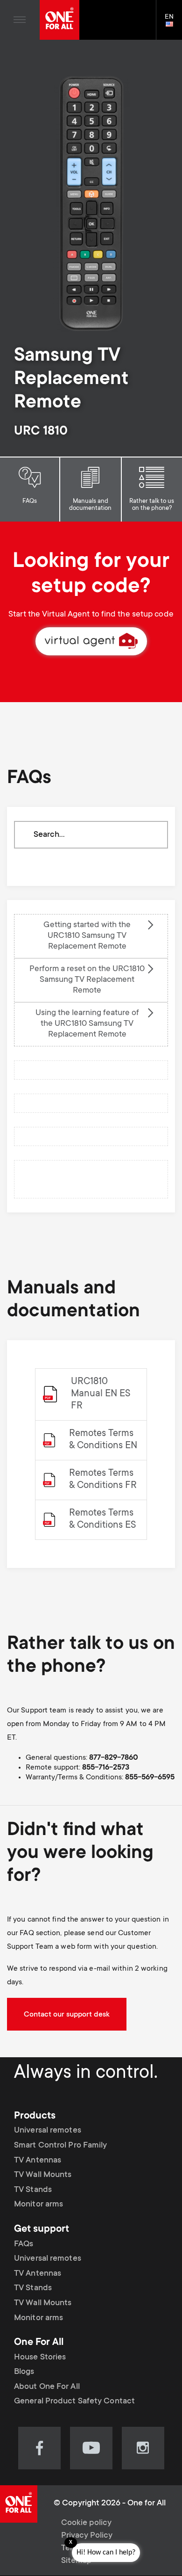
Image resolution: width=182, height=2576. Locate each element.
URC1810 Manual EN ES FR (101, 1394)
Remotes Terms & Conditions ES (102, 1520)
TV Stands (33, 2190)
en (173, 25)
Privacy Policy (87, 2536)
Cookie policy (86, 2523)
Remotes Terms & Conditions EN (103, 1440)
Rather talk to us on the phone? (152, 505)
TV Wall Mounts (43, 2175)
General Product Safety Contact (74, 2402)
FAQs (30, 501)
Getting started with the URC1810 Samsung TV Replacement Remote (87, 936)
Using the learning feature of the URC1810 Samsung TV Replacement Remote (87, 1024)
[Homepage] (59, 20)
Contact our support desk (67, 2015)
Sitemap (77, 2561)
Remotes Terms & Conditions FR (103, 1480)
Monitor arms (38, 2205)
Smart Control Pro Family (60, 2146)
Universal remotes (48, 2131)
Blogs (24, 2372)
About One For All (47, 2387)
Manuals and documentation (90, 505)
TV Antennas (38, 2161)
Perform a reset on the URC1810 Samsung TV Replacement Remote (87, 980)
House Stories (40, 2358)
